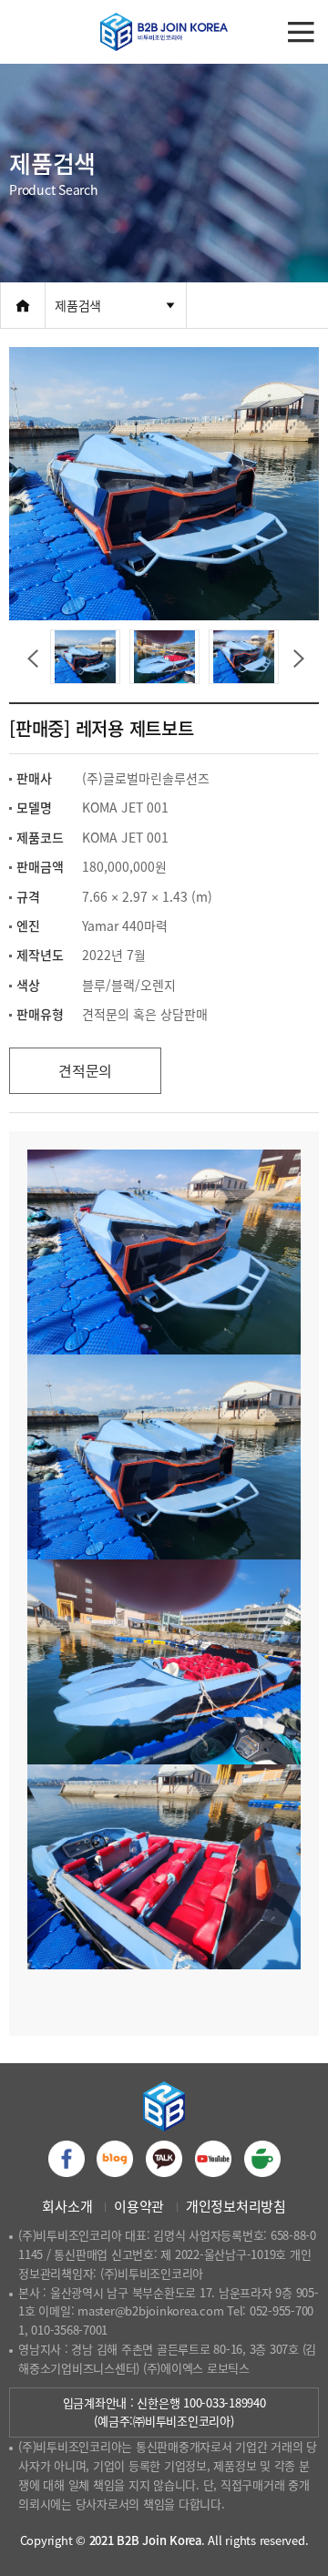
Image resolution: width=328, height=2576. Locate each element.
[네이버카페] (262, 2159)
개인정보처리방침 (236, 2206)
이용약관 (139, 2206)
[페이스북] (67, 2159)
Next (297, 657)
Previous (31, 657)
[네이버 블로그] (115, 2159)
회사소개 (67, 2206)
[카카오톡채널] (164, 2159)
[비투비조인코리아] (164, 32)
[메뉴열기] (301, 32)
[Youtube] (213, 2159)
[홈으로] (23, 305)
